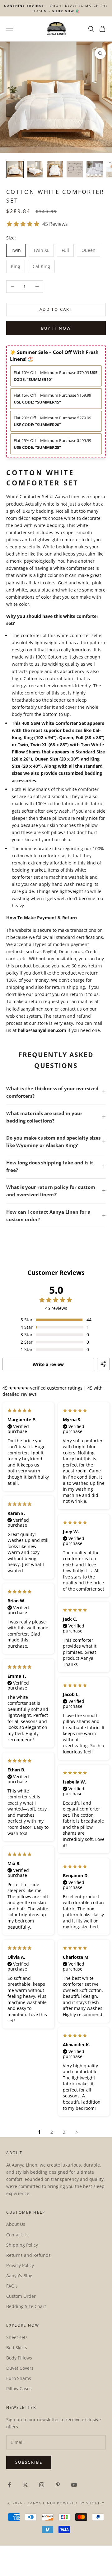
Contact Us (17, 2235)
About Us (16, 2224)
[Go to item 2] (35, 169)
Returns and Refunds (28, 2255)
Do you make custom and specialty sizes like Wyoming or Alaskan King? (53, 1141)
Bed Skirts (17, 2348)
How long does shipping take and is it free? (50, 1166)
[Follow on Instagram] (42, 2485)
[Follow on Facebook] (9, 2485)
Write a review (48, 1364)
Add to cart (56, 309)
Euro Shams (19, 2378)
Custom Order (21, 2296)
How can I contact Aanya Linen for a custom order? (48, 1216)
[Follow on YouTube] (74, 2485)
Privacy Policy (20, 2265)
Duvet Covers (20, 2368)
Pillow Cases (19, 2388)
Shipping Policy (22, 2245)
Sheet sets (17, 2337)
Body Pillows (19, 2358)
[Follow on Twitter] (26, 2485)
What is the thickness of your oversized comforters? (52, 1092)
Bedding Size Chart (26, 2306)
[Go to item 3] (55, 169)
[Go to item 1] (15, 169)
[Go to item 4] (75, 169)
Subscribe (29, 2462)
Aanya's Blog (19, 2276)
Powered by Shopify (81, 2503)
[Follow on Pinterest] (58, 2485)
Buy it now (56, 328)
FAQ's (12, 2286)
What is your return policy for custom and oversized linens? (51, 1191)
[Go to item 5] (95, 169)
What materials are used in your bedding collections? (44, 1117)
